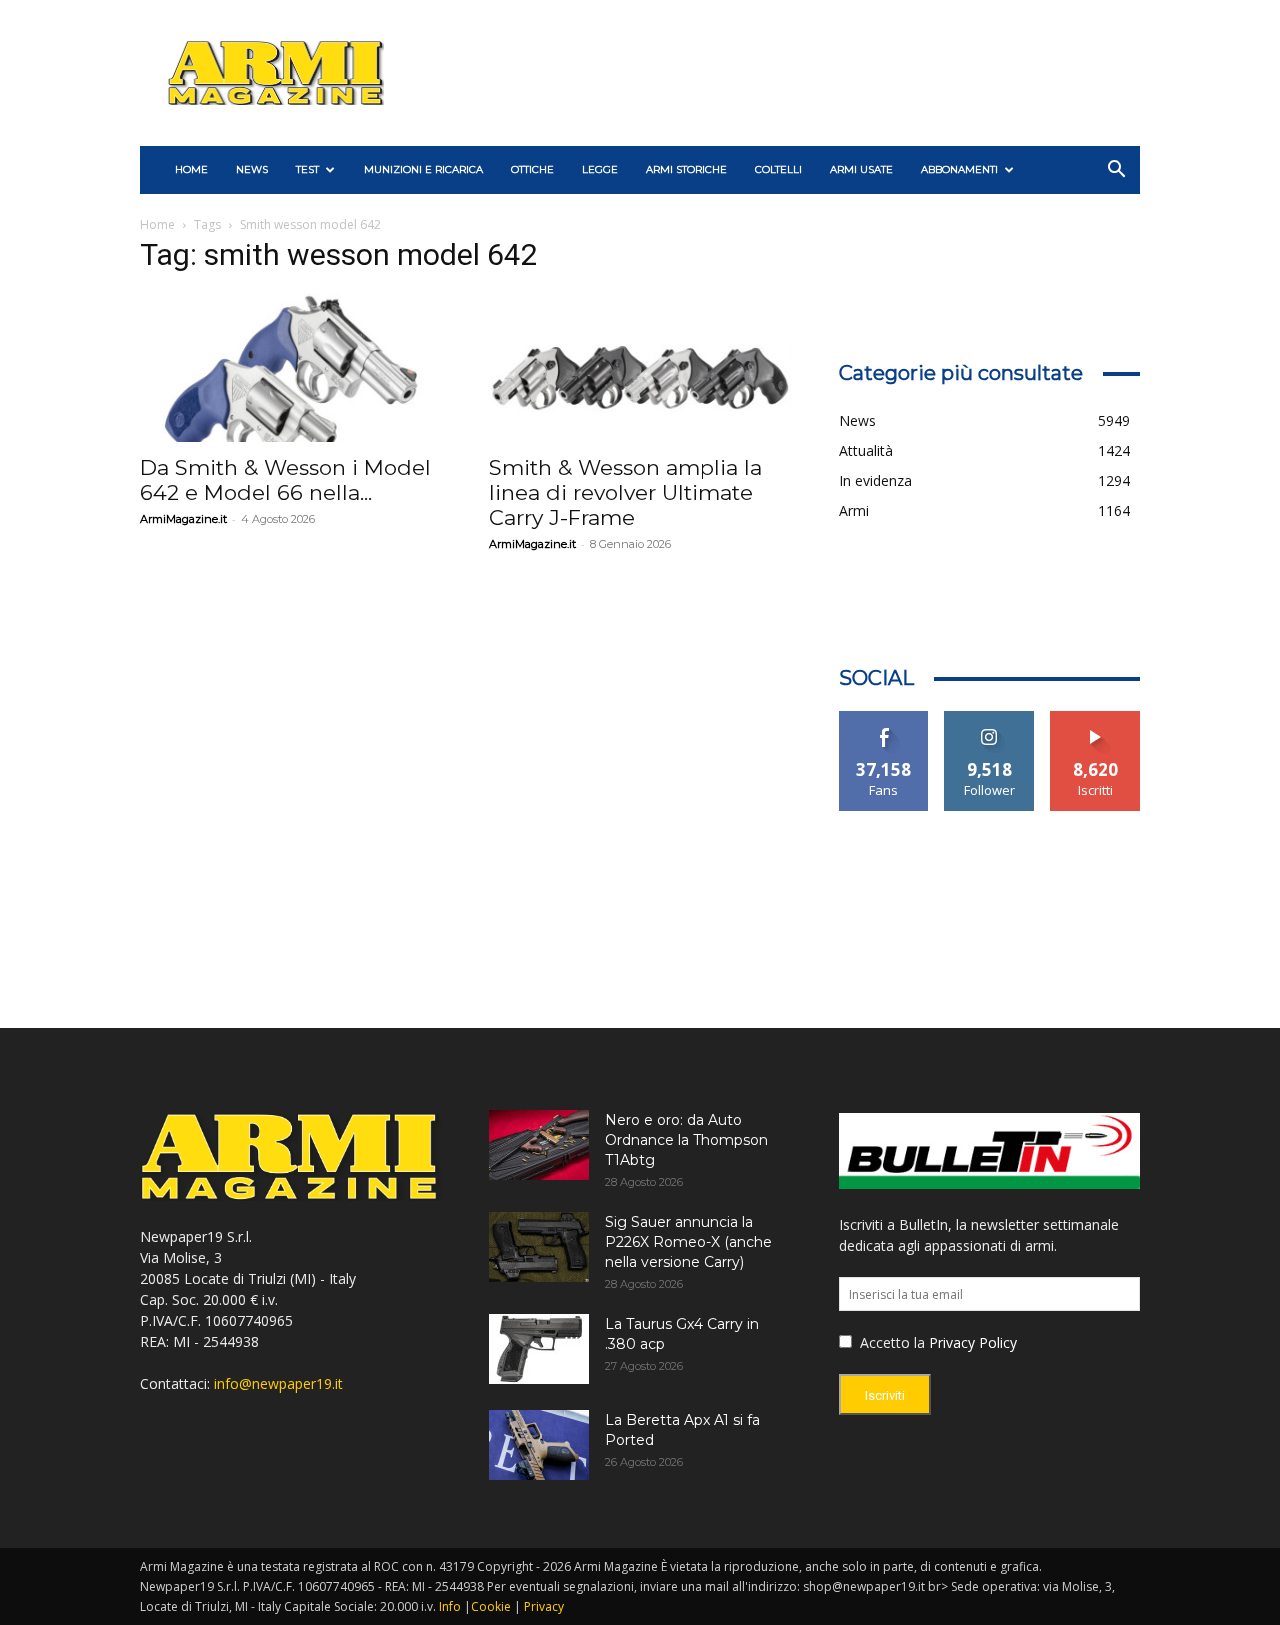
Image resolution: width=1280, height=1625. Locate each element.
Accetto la (890, 1342)
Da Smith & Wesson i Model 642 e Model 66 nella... (285, 480)
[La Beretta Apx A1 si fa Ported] (539, 1445)
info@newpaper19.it (278, 1383)
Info (450, 1606)
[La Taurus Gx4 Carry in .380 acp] (539, 1349)
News (252, 169)
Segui (989, 718)
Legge (600, 169)
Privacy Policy (973, 1342)
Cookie (491, 1606)
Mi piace (884, 718)
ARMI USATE (861, 169)
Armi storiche (686, 169)
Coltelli (778, 169)
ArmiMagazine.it (183, 519)
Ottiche (532, 169)
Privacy (544, 1606)
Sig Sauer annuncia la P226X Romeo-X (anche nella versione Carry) (688, 1242)
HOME (191, 169)
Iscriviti (1095, 718)
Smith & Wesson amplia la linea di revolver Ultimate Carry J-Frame (625, 492)
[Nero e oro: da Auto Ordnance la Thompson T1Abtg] (539, 1145)
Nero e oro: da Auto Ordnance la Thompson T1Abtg (686, 1140)
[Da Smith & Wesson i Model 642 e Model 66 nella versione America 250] (290, 367)
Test (307, 169)
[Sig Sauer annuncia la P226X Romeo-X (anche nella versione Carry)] (539, 1247)
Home (157, 224)
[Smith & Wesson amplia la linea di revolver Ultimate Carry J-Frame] (639, 367)
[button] (1116, 171)
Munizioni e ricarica (423, 169)
